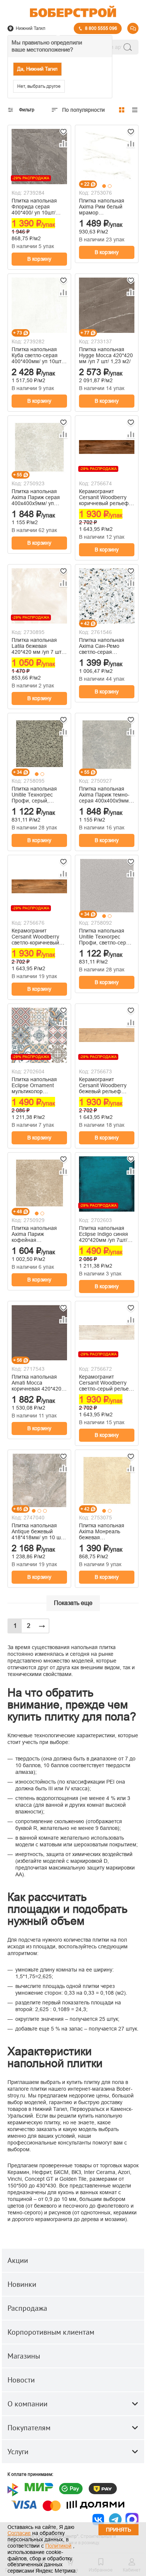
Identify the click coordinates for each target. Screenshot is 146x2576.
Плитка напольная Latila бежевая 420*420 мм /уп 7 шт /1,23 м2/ (36, 646)
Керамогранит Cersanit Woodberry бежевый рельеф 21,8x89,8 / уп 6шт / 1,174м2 (103, 1085)
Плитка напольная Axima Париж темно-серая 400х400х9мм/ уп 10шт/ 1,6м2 (105, 795)
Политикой (58, 2546)
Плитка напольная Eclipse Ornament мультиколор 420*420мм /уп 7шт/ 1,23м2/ (36, 1085)
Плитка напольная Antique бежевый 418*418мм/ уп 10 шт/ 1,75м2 (38, 1531)
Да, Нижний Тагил (37, 69)
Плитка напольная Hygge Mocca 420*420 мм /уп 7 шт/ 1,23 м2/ (106, 355)
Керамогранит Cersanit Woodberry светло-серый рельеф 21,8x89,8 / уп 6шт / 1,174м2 (106, 1383)
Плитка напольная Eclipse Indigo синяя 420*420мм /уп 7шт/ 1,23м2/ (104, 1234)
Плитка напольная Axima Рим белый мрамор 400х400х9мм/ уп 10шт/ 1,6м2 (102, 207)
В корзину (39, 259)
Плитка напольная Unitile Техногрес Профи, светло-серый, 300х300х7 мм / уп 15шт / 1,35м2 (107, 937)
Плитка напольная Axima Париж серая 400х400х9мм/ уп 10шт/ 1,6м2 (36, 497)
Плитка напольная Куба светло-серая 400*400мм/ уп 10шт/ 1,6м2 (37, 355)
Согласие (19, 2533)
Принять (118, 2530)
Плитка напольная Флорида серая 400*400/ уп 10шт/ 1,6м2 (34, 207)
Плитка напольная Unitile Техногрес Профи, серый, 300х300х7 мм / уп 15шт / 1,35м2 (34, 795)
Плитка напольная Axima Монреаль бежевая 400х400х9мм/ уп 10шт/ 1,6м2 (102, 1531)
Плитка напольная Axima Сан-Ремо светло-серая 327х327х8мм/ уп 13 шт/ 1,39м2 (104, 646)
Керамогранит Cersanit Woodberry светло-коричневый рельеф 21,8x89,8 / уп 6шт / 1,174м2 (39, 937)
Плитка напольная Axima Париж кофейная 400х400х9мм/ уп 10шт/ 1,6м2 (34, 1234)
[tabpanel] (107, 156)
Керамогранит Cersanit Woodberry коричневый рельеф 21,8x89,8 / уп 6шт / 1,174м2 (104, 497)
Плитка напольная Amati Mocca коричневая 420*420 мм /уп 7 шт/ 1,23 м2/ (37, 1383)
